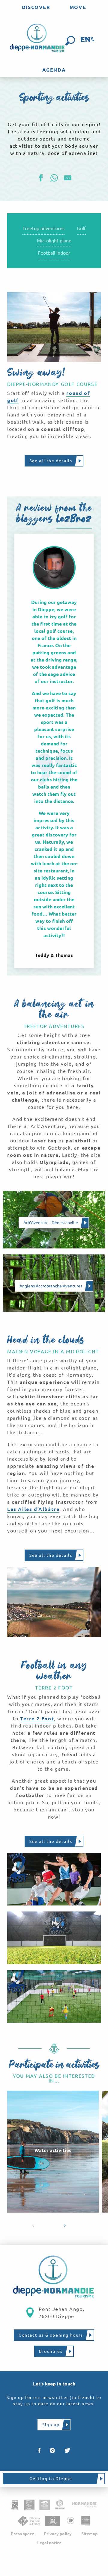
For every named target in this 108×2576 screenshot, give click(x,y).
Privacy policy (58, 2534)
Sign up (51, 2425)
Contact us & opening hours (51, 2335)
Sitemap (89, 2534)
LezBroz (74, 520)
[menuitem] (36, 7)
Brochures (51, 2351)
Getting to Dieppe (51, 2479)
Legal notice (49, 2543)
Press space (22, 2534)
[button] (70, 41)
